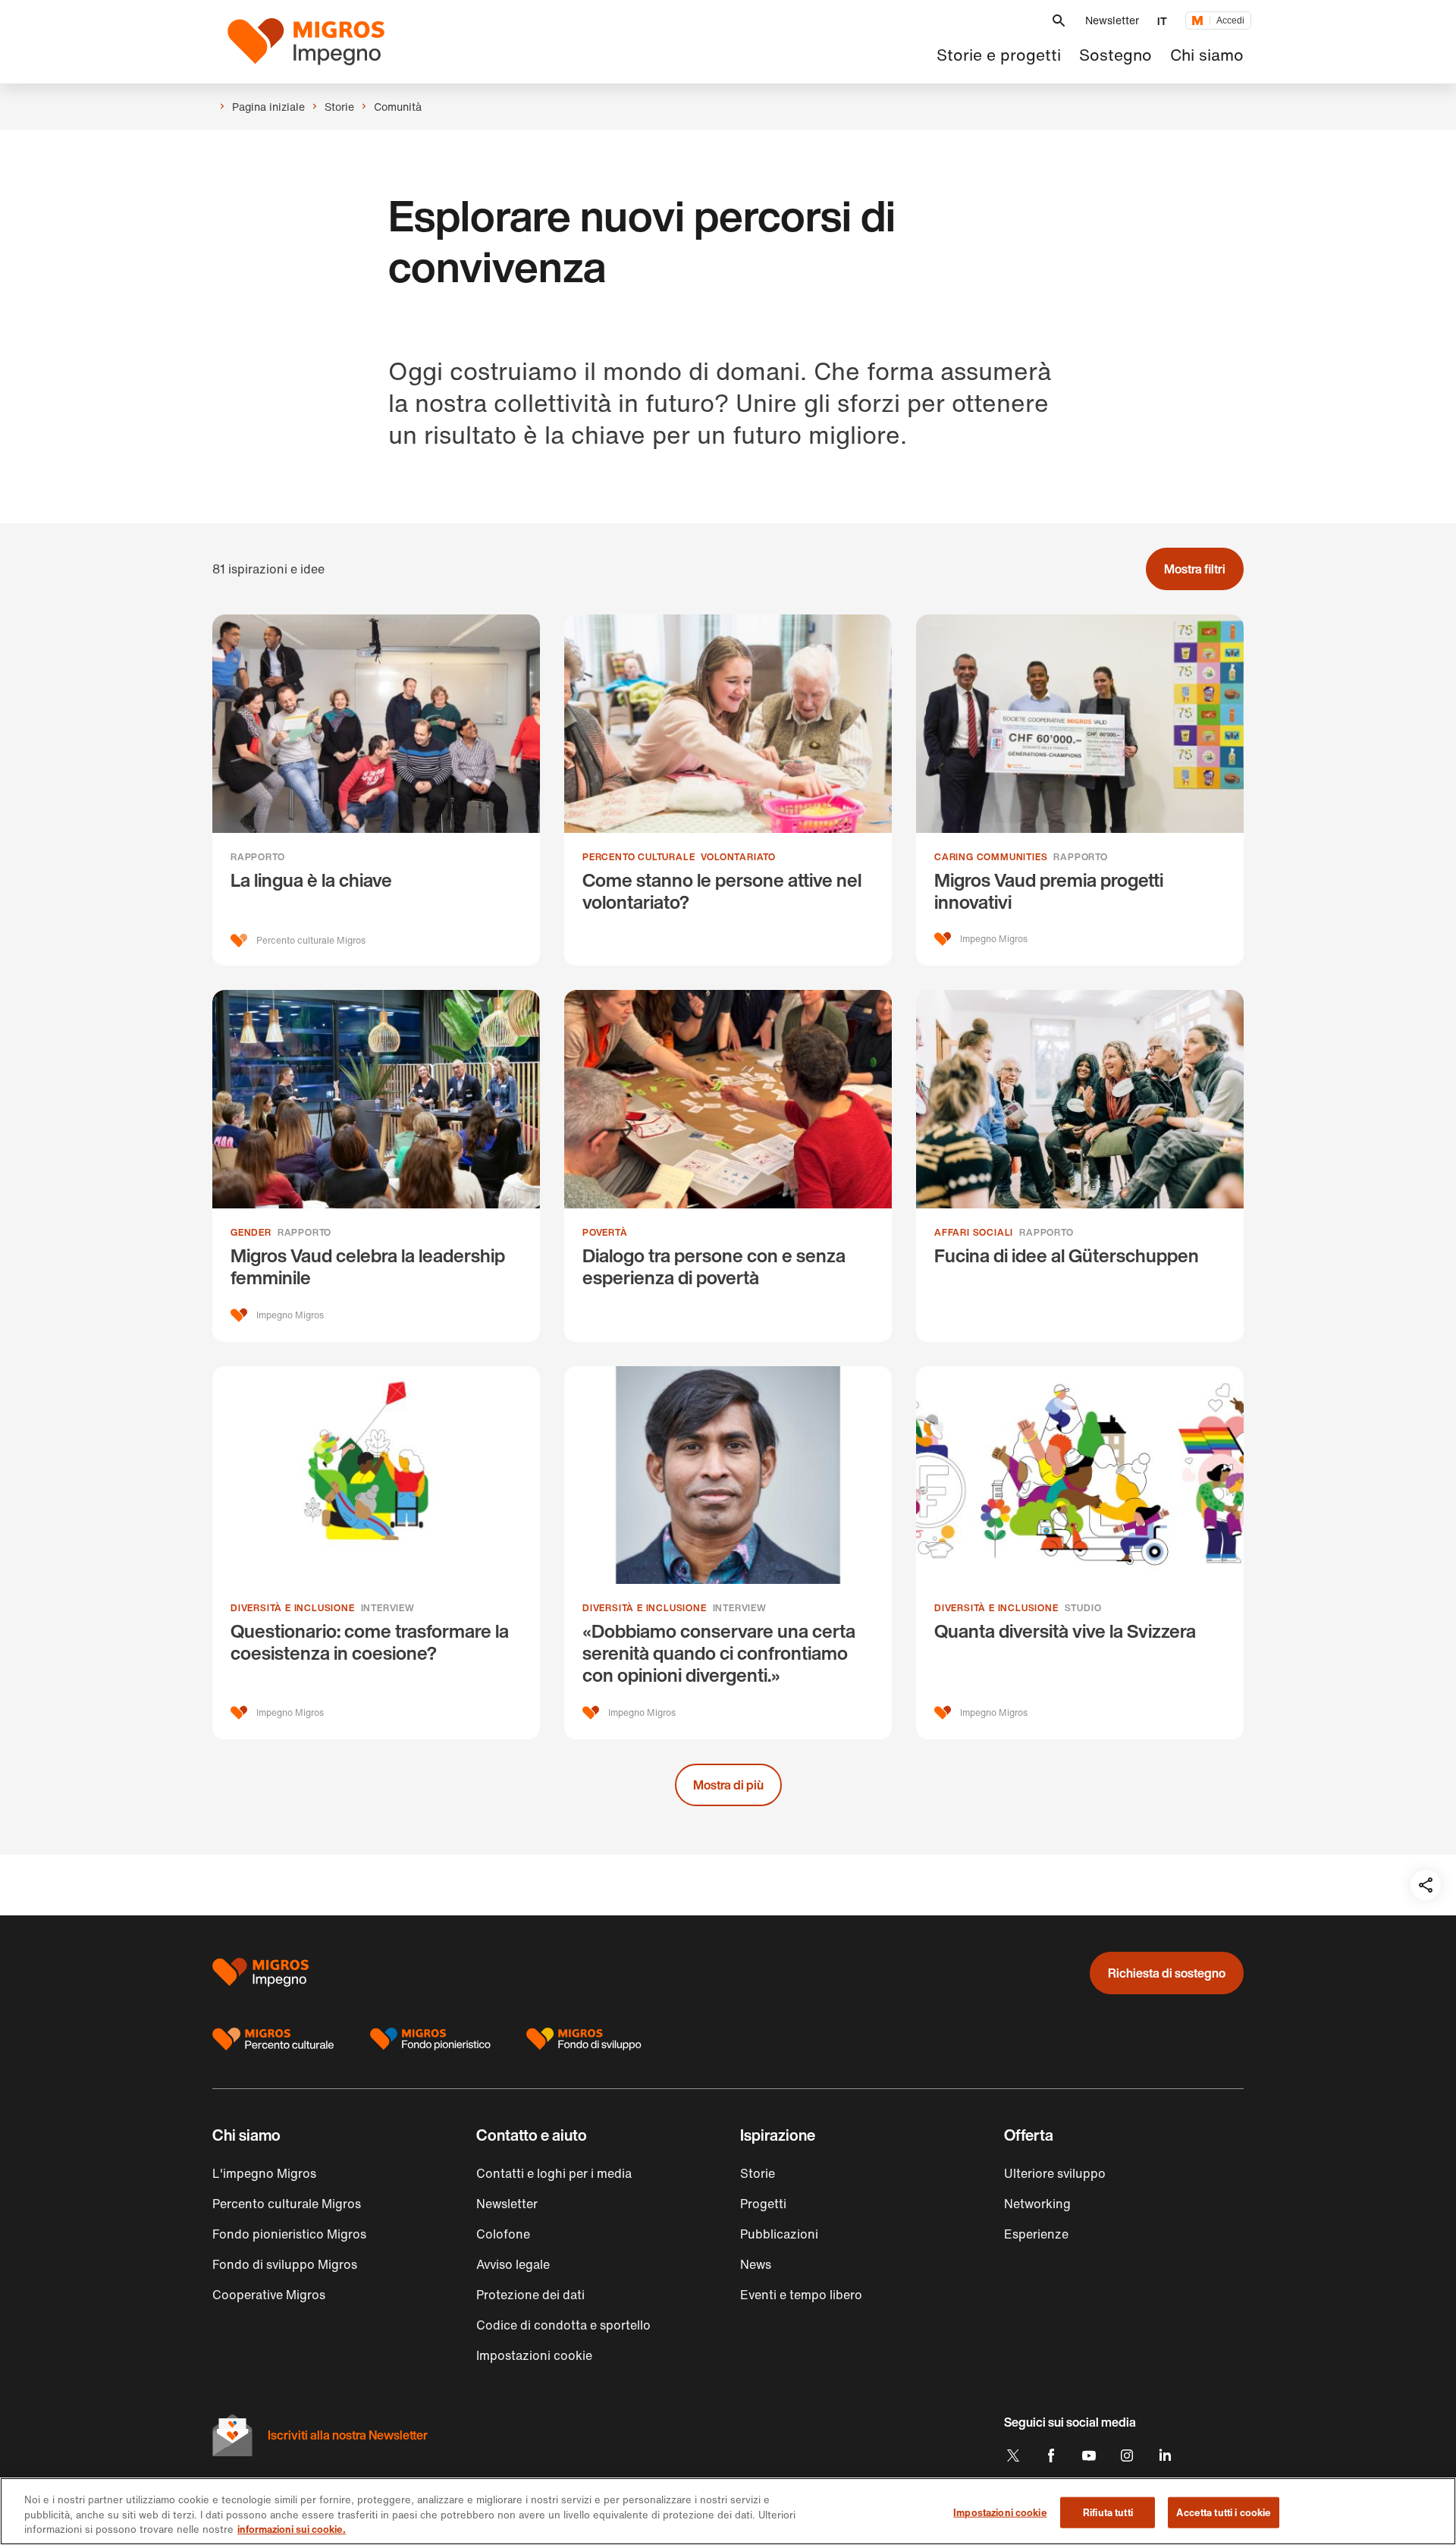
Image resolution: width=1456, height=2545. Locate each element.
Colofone (503, 2234)
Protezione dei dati (530, 2295)
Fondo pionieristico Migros (289, 2234)
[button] (1059, 21)
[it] (315, 42)
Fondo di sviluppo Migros (285, 2264)
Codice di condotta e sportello (563, 2325)
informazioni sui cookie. (292, 2529)
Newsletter (1112, 20)
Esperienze (1036, 2234)
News (756, 2264)
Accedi (1230, 20)
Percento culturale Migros (287, 2204)
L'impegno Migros (264, 2173)
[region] (728, 2511)
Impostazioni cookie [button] (534, 2355)
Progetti (763, 2204)
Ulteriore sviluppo (1055, 2173)
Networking (1037, 2204)
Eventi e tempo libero (801, 2295)
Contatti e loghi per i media (554, 2173)
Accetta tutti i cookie (1224, 2512)
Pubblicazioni (779, 2234)
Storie (758, 2173)
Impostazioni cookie (1000, 2512)
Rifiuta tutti (1108, 2512)
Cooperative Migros (269, 2295)
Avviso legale (513, 2264)
